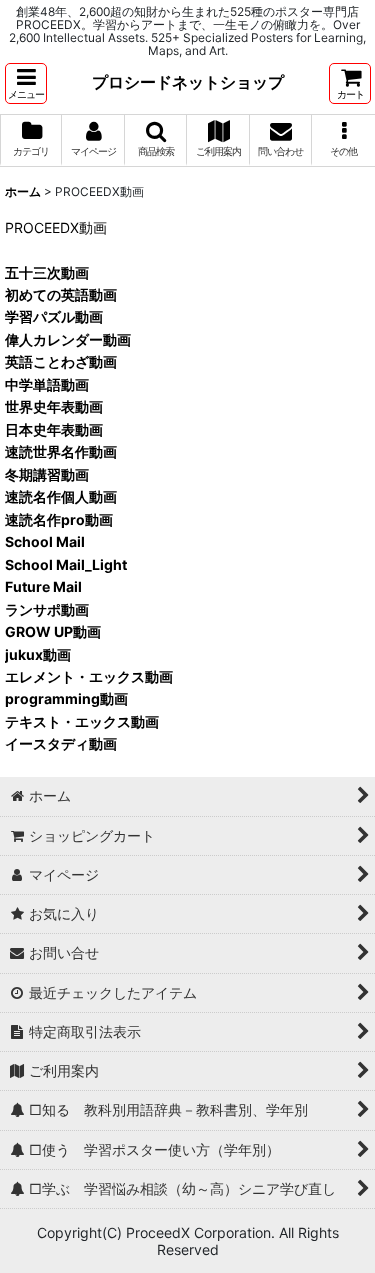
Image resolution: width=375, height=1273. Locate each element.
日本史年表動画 (54, 429)
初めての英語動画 (61, 294)
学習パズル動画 (54, 316)
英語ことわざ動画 (61, 361)
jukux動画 (38, 654)
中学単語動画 (47, 384)
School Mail (45, 541)
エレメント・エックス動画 (89, 676)
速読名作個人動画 (61, 496)
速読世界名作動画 (61, 451)
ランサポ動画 (47, 609)
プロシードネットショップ (188, 82)
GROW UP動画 (53, 631)
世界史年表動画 (54, 406)
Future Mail (43, 586)
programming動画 (66, 698)
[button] (26, 83)
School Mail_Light (66, 564)
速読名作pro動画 (59, 519)
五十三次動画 (47, 272)
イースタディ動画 (61, 743)
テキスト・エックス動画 (82, 721)
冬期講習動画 (47, 474)
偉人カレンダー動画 (68, 339)
